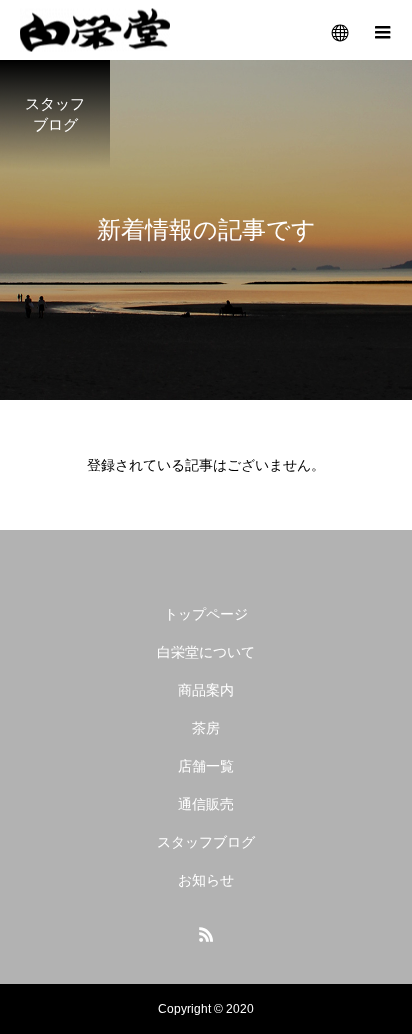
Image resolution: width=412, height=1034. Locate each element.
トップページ (206, 614)
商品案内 (206, 690)
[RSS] (206, 934)
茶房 (206, 728)
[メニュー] (382, 30)
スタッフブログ (206, 842)
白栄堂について (206, 652)
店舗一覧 (206, 766)
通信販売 (206, 804)
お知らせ (206, 880)
